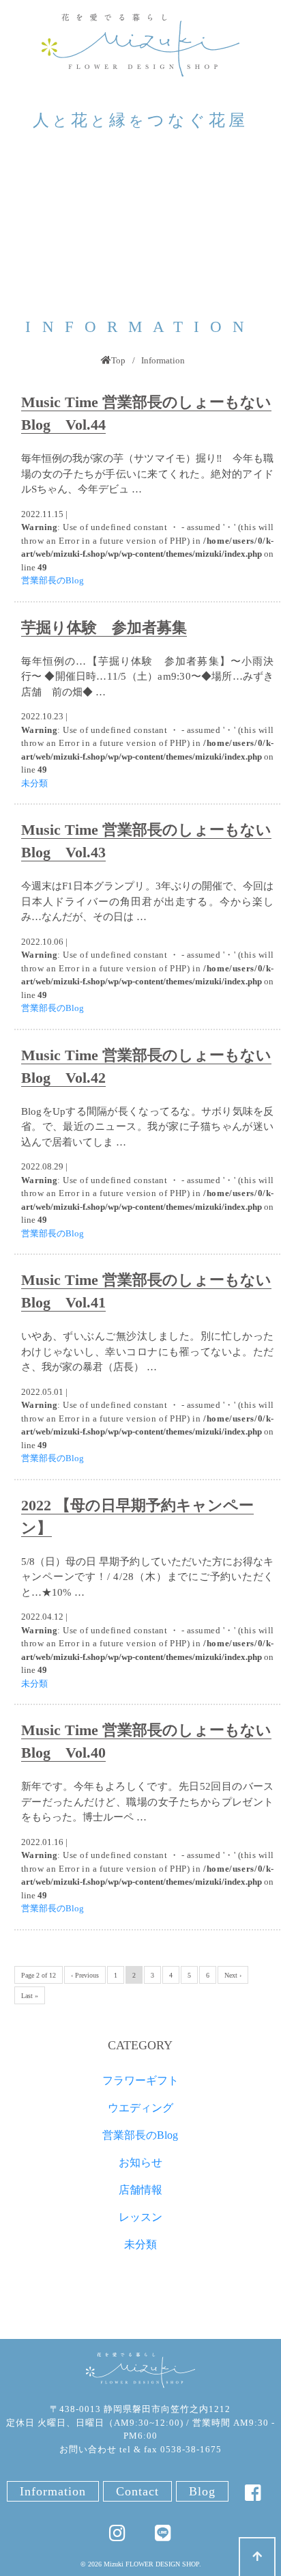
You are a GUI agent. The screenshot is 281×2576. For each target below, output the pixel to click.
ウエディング (140, 2108)
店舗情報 (140, 2190)
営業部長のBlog (53, 580)
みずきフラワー (140, 45)
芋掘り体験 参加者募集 (104, 627)
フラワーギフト (140, 2080)
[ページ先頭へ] (257, 2557)
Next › (233, 1975)
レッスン (140, 2217)
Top (118, 360)
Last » (30, 1996)
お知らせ (140, 2162)
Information (53, 2491)
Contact (137, 2491)
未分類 (34, 783)
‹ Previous (85, 1975)
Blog (202, 2491)
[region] (140, 230)
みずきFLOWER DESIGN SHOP (140, 2371)
